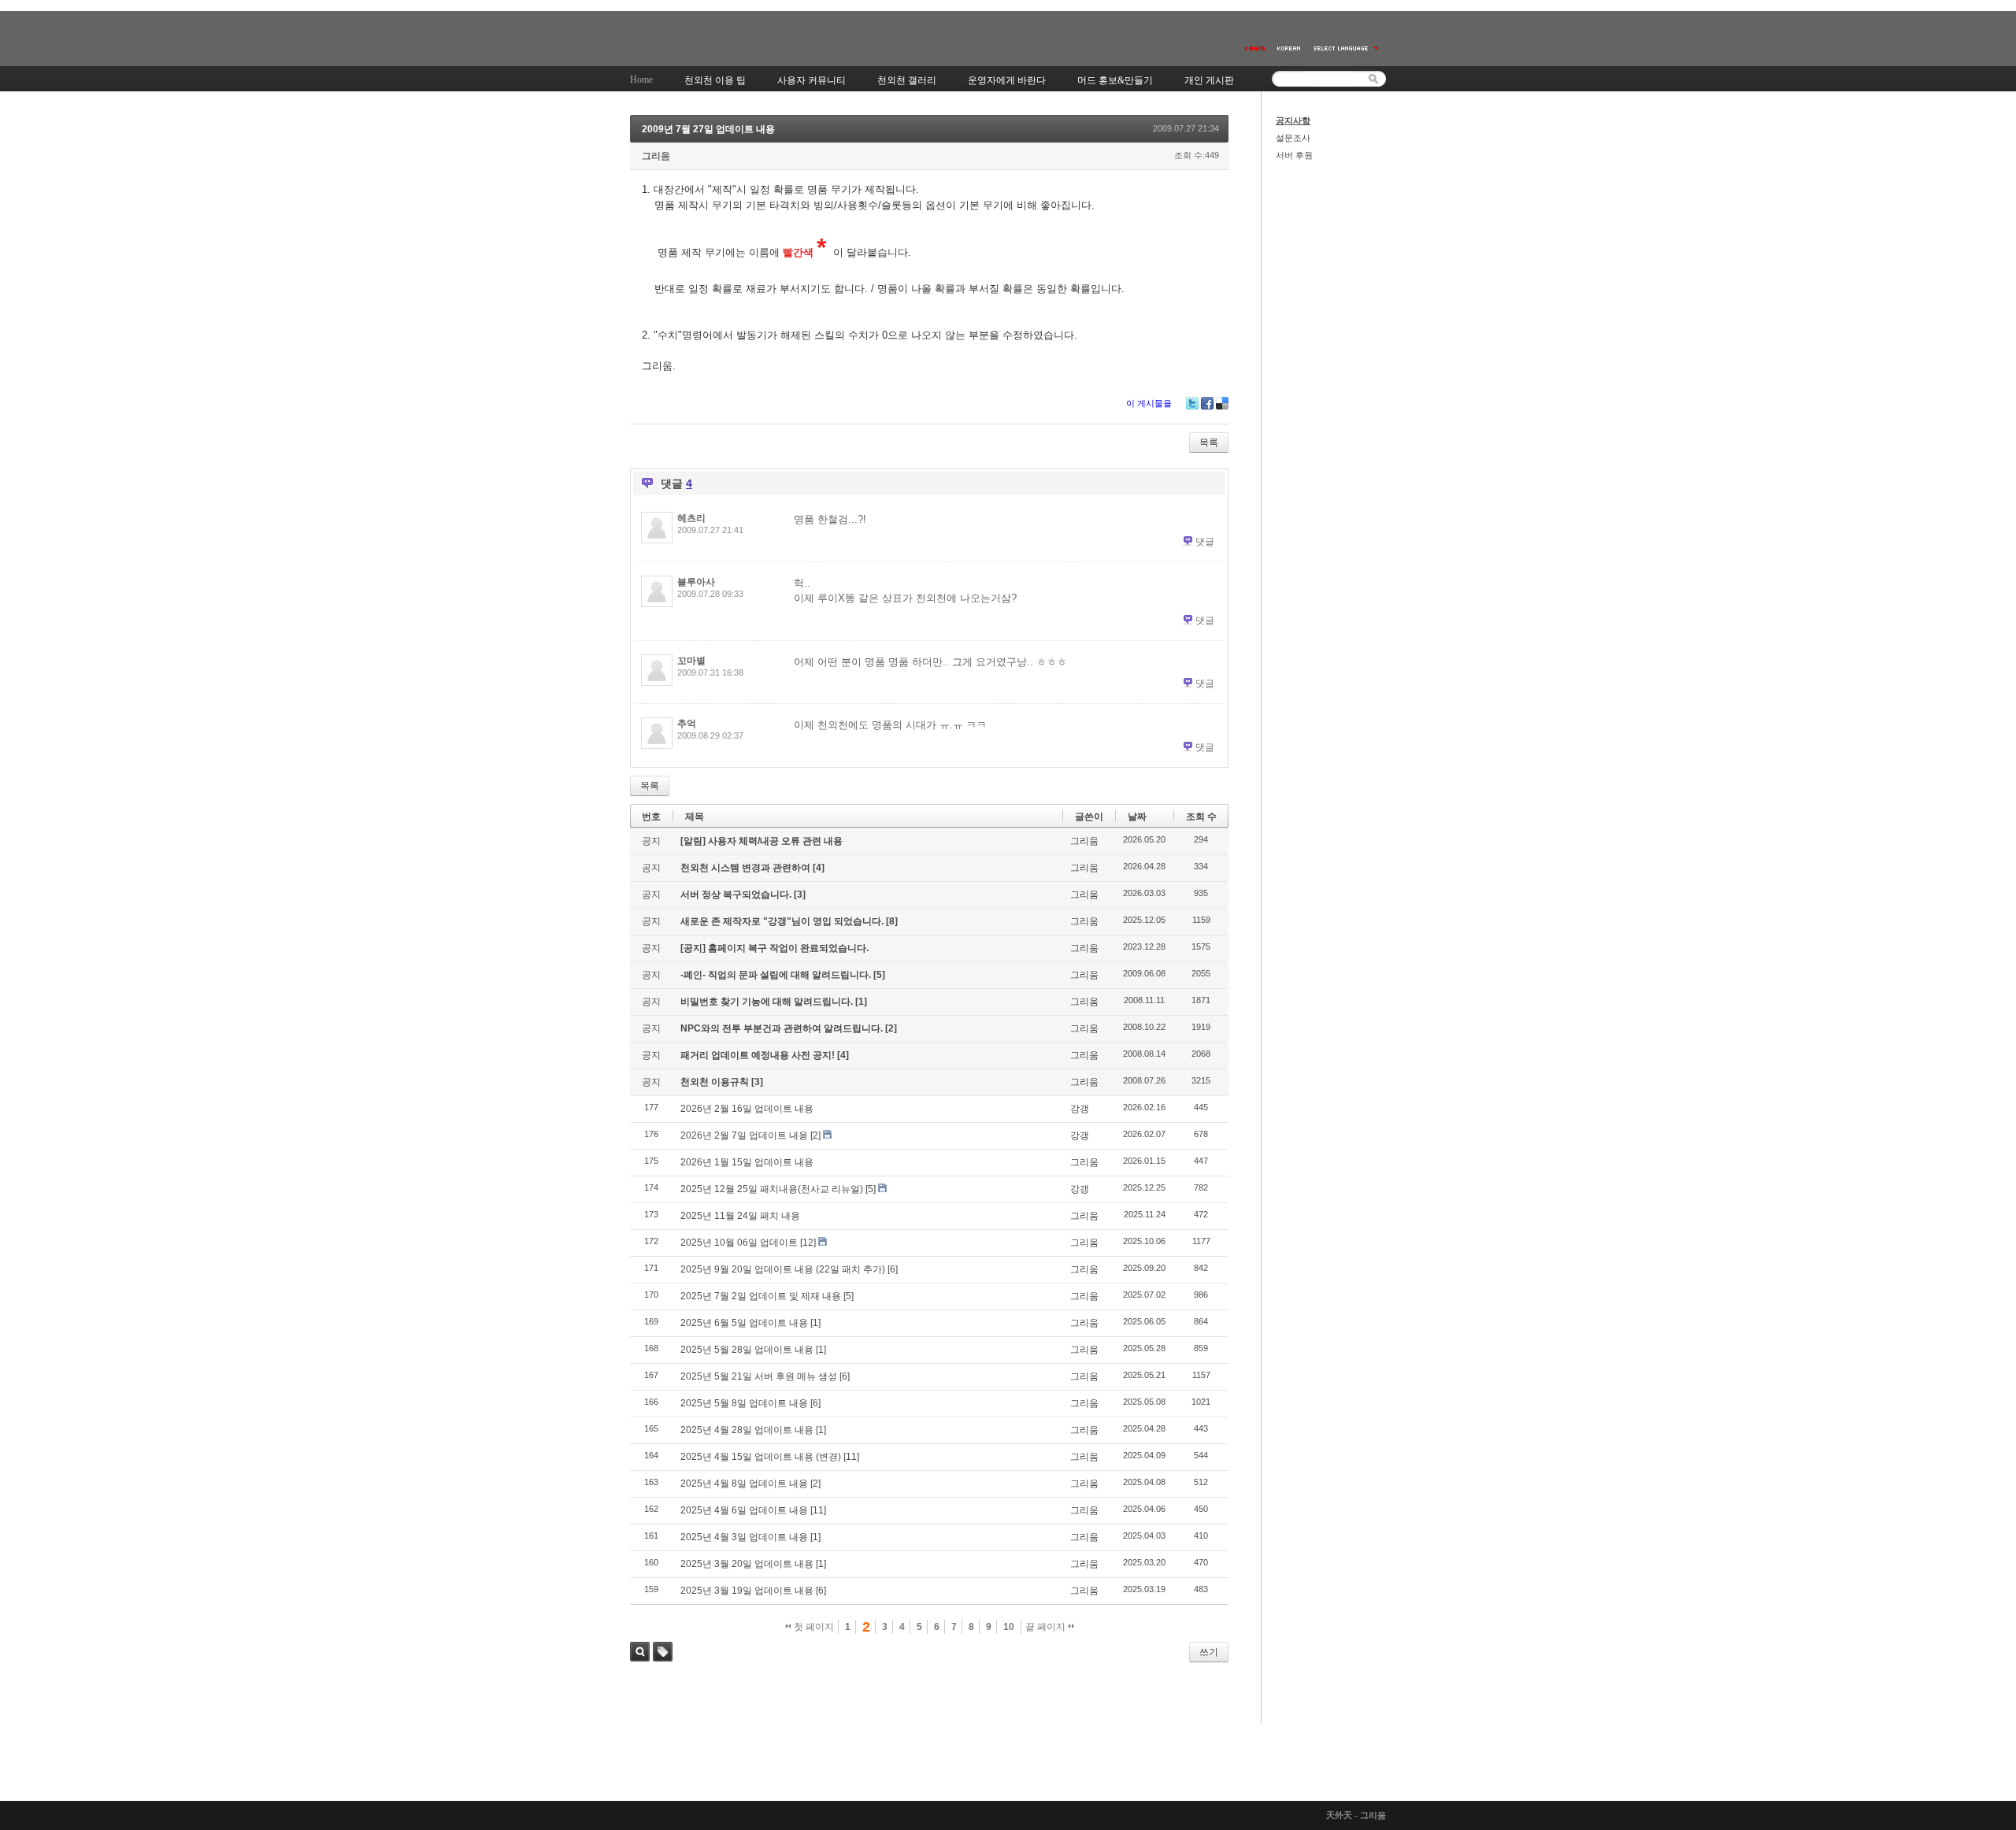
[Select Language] (1347, 48)
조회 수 (1201, 817)
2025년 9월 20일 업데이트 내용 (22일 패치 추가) (783, 1269)
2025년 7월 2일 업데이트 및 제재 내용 (761, 1296)
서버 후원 (1294, 155)
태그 (663, 1652)
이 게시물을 (1149, 403)
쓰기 (1209, 1652)
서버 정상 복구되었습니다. (737, 895)
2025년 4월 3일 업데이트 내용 (744, 1537)
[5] (879, 975)
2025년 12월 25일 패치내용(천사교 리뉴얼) (772, 1189)
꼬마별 (691, 661)
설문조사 (1293, 138)
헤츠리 (691, 518)
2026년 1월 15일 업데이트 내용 (747, 1162)
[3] (800, 895)
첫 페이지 (813, 1627)
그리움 (656, 156)
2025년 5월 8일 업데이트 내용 (744, 1403)
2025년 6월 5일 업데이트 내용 (744, 1323)
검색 (640, 1652)
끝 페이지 (1047, 1627)
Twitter (1192, 403)
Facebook (1207, 403)
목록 (1209, 443)
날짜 (1137, 817)
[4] (819, 868)
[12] (808, 1243)
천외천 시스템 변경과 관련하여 (747, 868)
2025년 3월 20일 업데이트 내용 (747, 1564)
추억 (687, 724)
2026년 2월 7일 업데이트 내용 (744, 1135)
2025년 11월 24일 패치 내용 (740, 1216)
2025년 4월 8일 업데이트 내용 (744, 1484)
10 (1009, 1627)
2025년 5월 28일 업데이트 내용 (747, 1350)
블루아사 (696, 582)
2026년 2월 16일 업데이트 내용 (747, 1109)
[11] (851, 1457)
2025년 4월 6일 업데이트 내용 (744, 1510)
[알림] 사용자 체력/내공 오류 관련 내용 (762, 841)
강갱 (1080, 1109)
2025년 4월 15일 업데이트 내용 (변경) (761, 1457)
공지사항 (1293, 120)
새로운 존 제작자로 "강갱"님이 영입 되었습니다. (783, 921)
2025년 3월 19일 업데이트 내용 (747, 1591)
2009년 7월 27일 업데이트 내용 (708, 129)
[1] (861, 1002)
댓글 (1205, 542)
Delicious (1222, 403)
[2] (891, 1028)
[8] (892, 921)
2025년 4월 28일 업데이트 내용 (747, 1430)
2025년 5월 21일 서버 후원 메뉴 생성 (759, 1376)
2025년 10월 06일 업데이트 (739, 1243)
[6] (893, 1269)
